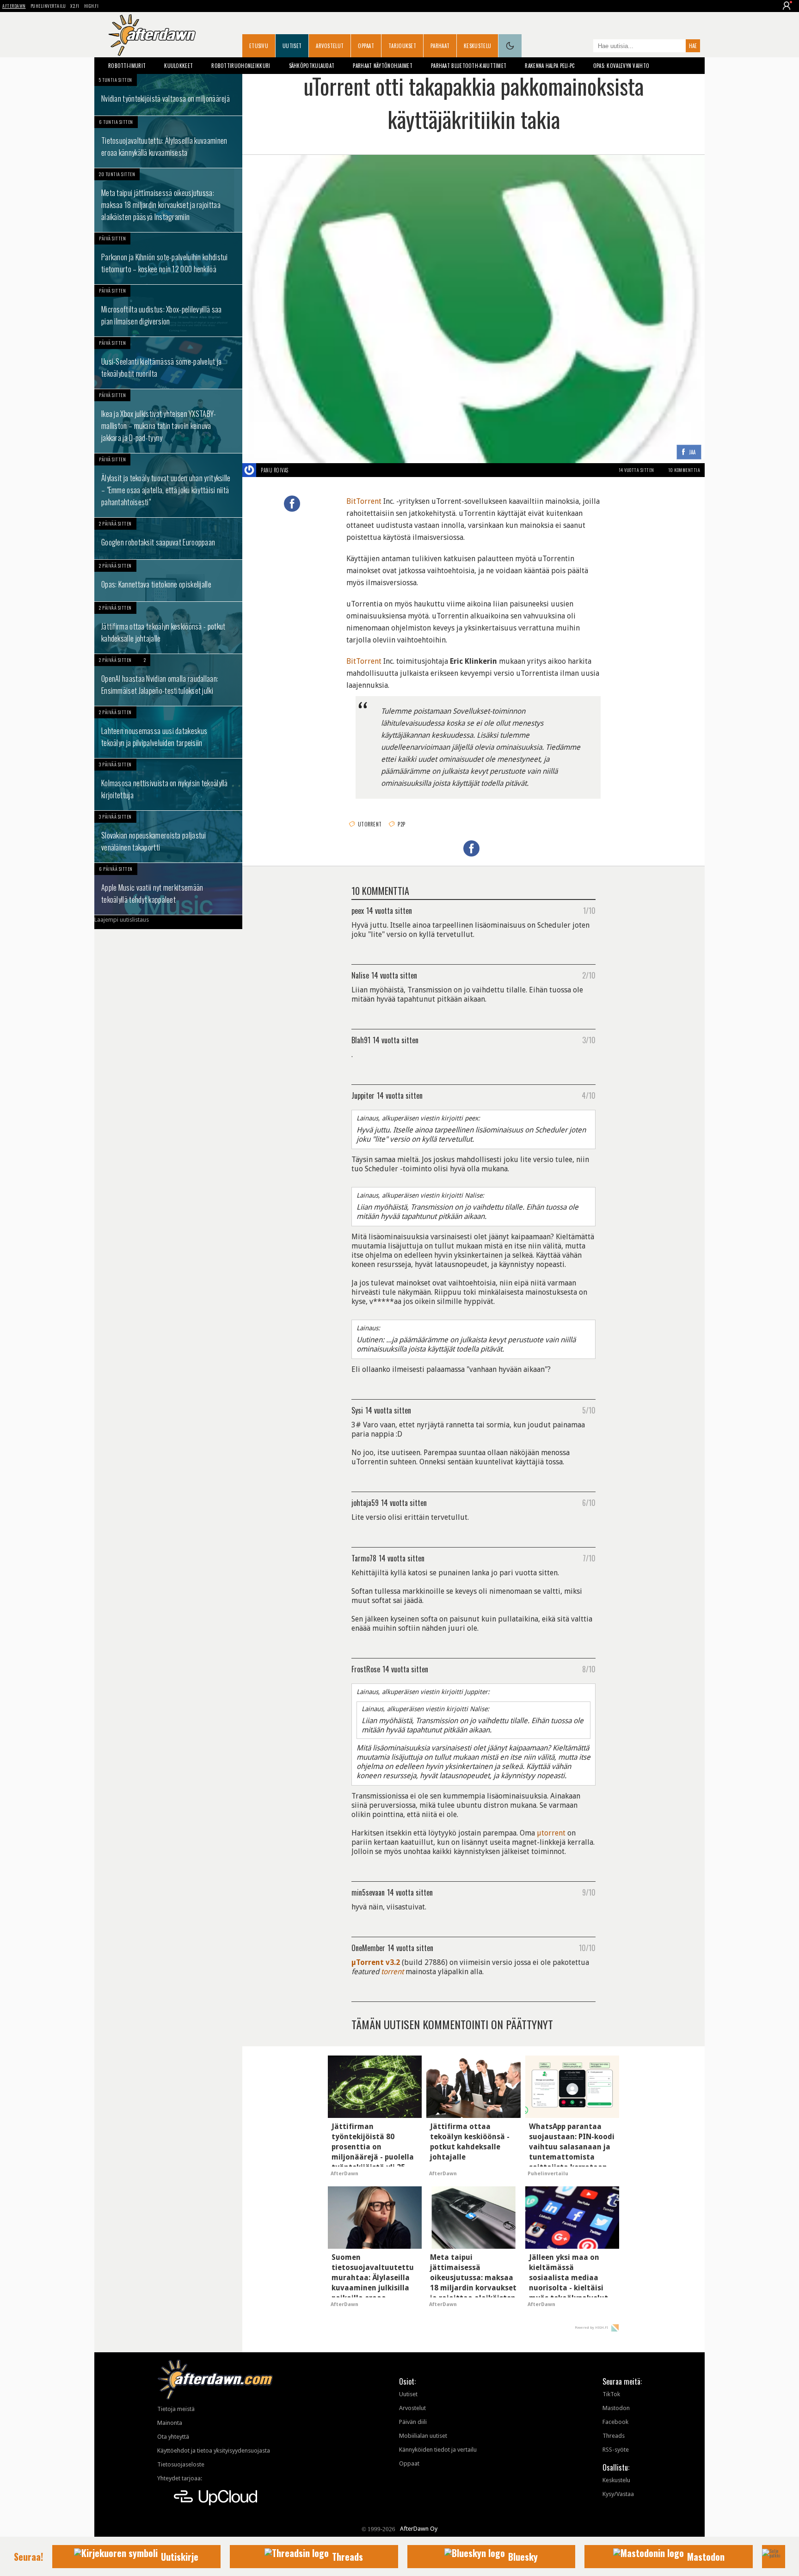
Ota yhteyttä (173, 2437)
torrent (392, 1972)
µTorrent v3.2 (376, 1962)
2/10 (589, 975)
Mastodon (616, 2408)
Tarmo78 (364, 1558)
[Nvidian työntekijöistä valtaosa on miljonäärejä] (168, 95)
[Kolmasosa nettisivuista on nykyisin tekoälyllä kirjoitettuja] (168, 784)
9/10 (589, 1892)
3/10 (589, 1040)
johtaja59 (365, 1502)
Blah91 (361, 1040)
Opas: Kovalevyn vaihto (621, 66)
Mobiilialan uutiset (423, 2436)
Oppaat (366, 46)
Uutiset (292, 46)
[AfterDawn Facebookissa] (584, 47)
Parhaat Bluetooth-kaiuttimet (469, 66)
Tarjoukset (402, 46)
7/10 (589, 1558)
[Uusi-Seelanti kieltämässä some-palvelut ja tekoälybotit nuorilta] (168, 363)
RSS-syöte (616, 2450)
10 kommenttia (684, 470)
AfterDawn (14, 6)
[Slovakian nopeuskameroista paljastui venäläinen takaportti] (168, 837)
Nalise (360, 975)
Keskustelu (477, 46)
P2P (401, 824)
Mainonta (170, 2423)
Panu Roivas (275, 470)
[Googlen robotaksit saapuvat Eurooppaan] (168, 538)
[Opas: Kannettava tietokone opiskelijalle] (168, 581)
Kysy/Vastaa (618, 2494)
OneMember (368, 1947)
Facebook (615, 2422)
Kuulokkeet (178, 66)
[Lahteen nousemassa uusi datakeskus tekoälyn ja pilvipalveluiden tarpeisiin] (168, 732)
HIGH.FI (92, 6)
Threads (614, 2436)
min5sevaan (368, 1892)
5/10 (589, 1410)
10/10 (587, 1947)
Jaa (692, 452)
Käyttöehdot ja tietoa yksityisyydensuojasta (214, 2451)
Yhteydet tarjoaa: (180, 2478)
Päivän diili (413, 2422)
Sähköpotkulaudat (312, 66)
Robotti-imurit (127, 66)
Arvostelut (330, 46)
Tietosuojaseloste (181, 2464)
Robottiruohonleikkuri (241, 66)
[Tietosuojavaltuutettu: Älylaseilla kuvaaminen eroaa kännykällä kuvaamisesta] (168, 142)
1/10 (589, 910)
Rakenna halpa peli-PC (550, 66)
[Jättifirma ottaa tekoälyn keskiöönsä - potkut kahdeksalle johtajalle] (168, 628)
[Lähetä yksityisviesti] (299, 470)
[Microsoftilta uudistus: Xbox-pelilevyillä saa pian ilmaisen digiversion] (168, 311)
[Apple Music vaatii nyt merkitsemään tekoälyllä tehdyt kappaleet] (168, 889)
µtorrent (551, 1833)
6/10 (589, 1502)
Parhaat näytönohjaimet (383, 66)
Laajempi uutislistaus (122, 920)
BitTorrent (364, 501)
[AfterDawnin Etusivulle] (152, 35)
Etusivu (259, 46)
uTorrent (370, 824)
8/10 (589, 1669)
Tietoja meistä (176, 2409)
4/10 (589, 1095)
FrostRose (366, 1669)
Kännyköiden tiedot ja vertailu (438, 2450)
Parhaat (440, 46)
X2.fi (75, 6)
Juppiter (363, 1095)
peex (358, 910)
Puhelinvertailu (48, 6)
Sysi (357, 1410)
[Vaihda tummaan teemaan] (510, 46)
